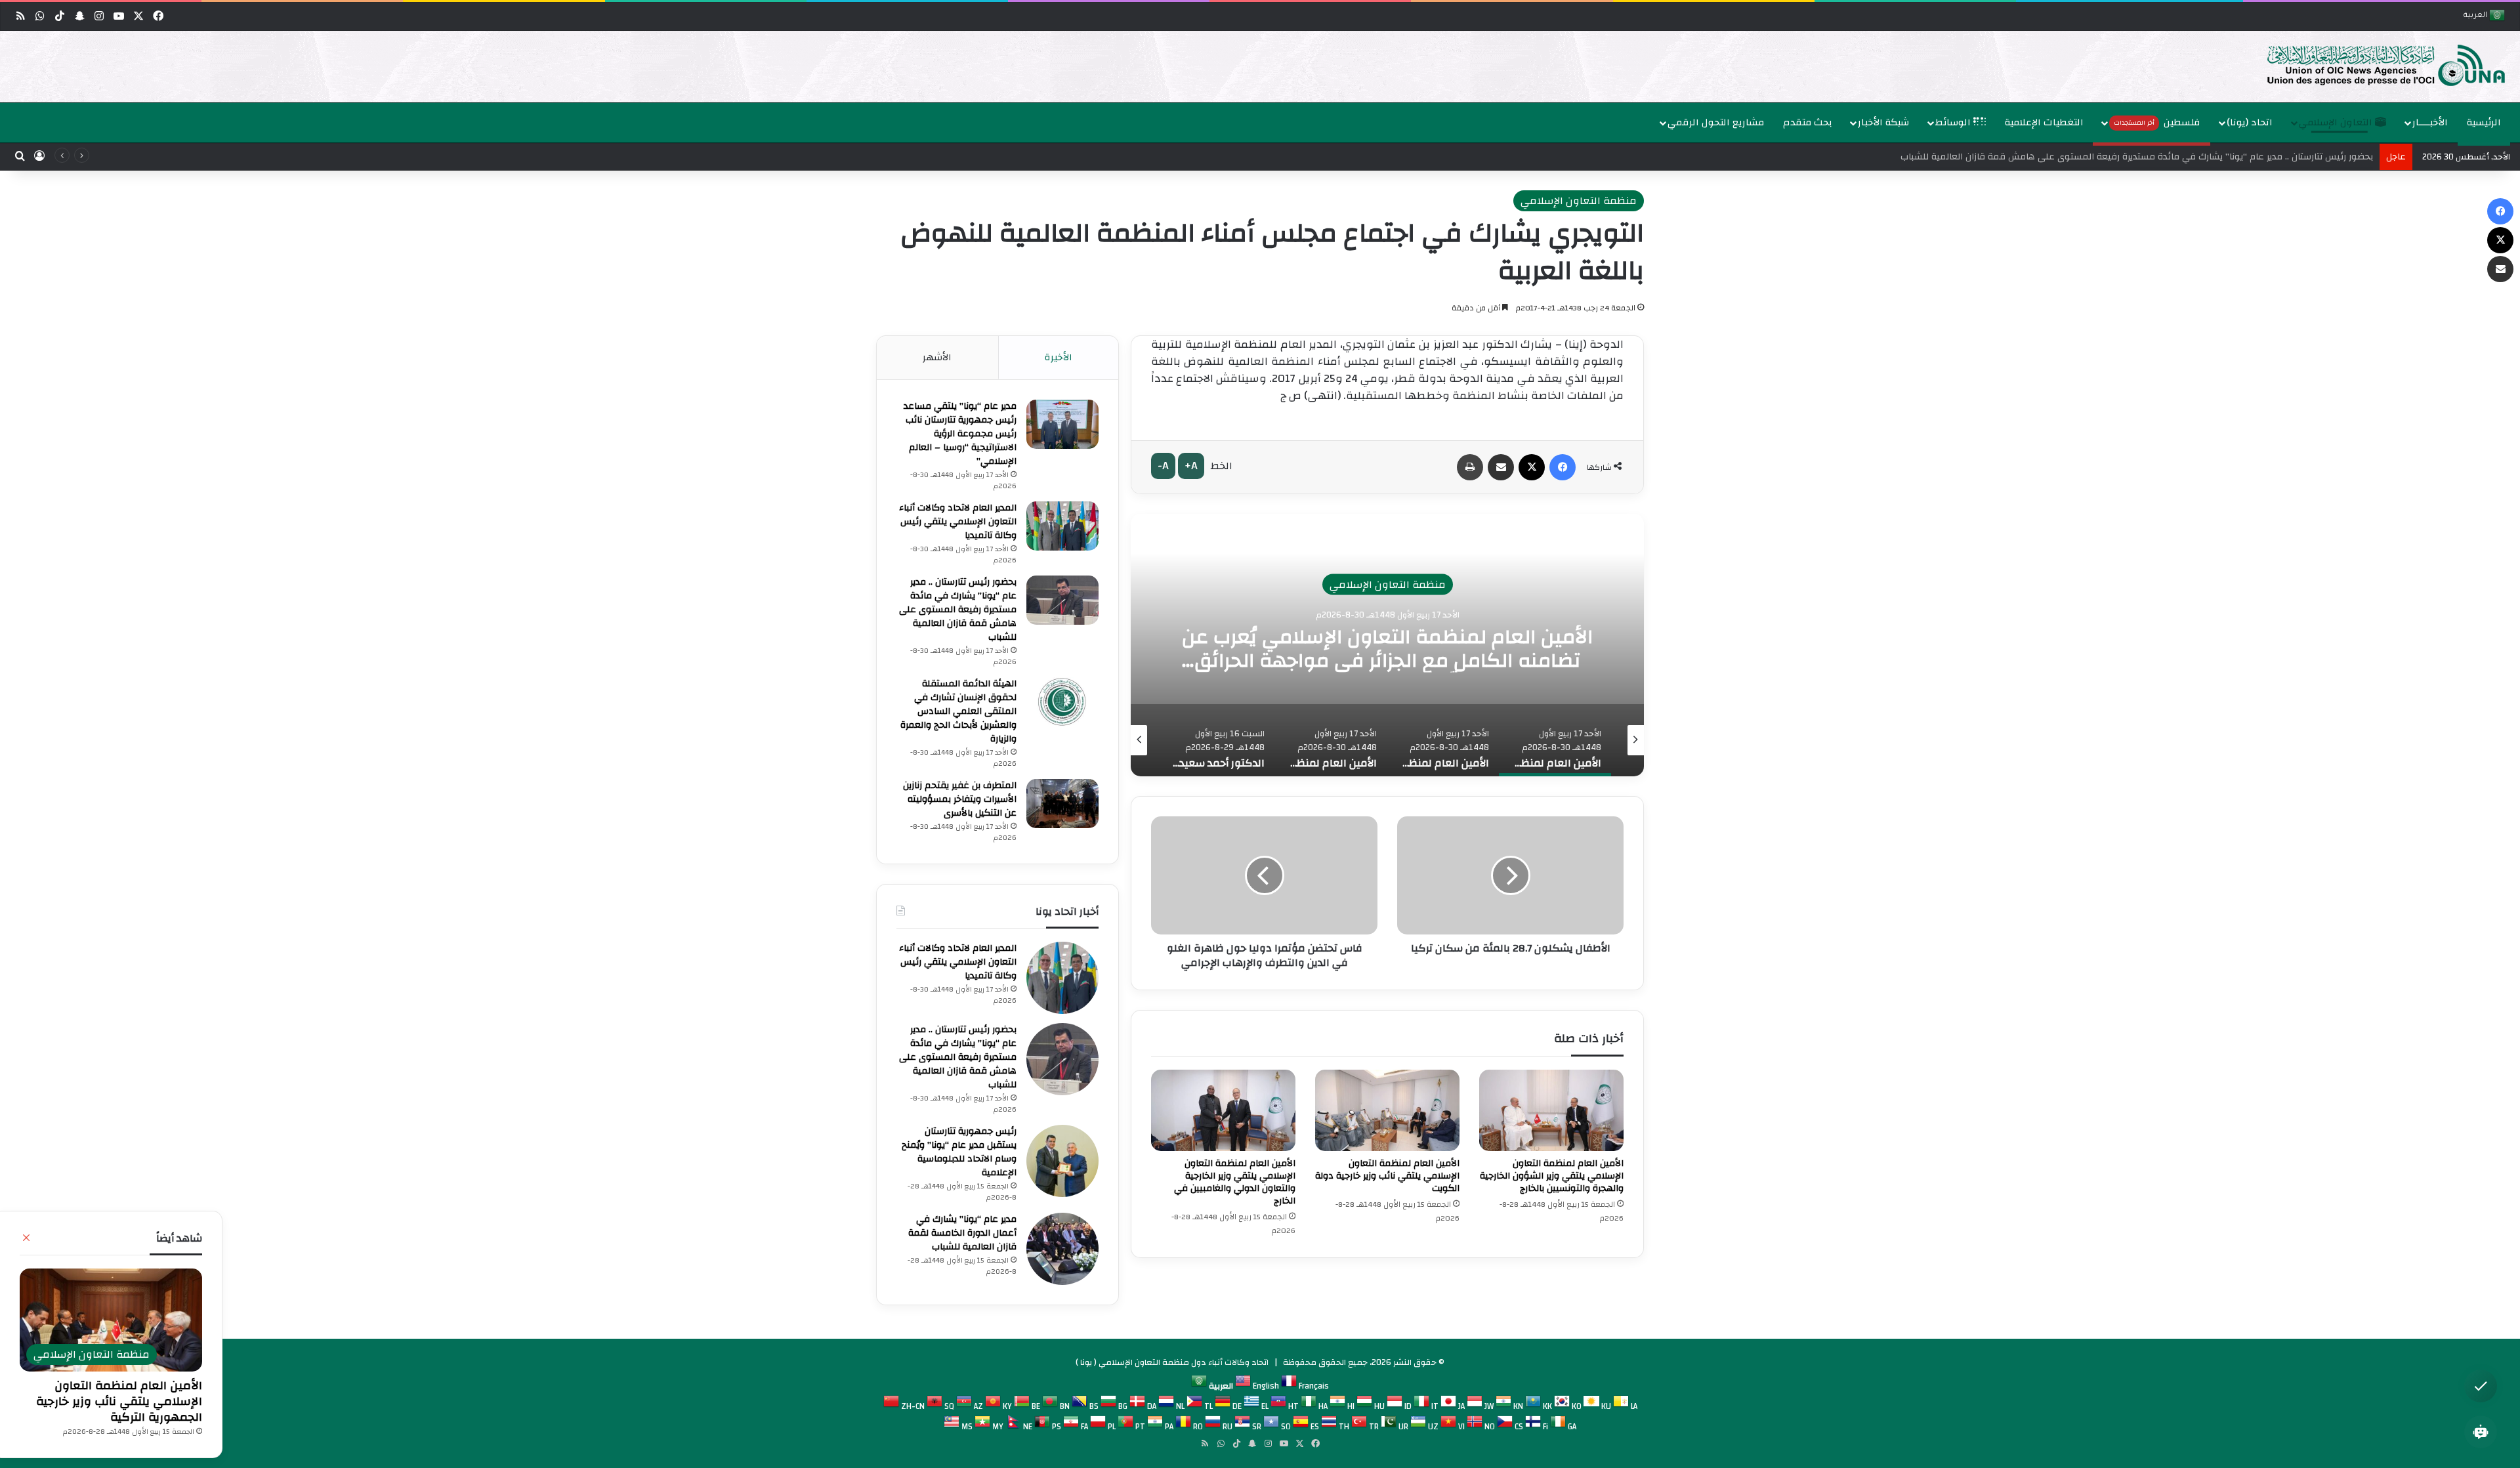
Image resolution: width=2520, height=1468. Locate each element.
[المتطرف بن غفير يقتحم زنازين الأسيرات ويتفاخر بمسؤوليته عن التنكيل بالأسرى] (1062, 804)
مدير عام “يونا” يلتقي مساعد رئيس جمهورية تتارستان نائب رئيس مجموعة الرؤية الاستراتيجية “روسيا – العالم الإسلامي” (960, 434)
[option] (1263, 67)
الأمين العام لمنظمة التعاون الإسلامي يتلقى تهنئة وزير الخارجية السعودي (1388, 649)
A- (1163, 466)
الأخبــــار (2430, 122)
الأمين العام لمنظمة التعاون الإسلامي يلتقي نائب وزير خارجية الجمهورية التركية (119, 1401)
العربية (2476, 16)
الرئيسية (2484, 122)
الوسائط (1954, 122)
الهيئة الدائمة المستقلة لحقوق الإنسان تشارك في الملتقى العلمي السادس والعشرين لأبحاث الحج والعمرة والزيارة (2149, 157)
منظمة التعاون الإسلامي (1579, 201)
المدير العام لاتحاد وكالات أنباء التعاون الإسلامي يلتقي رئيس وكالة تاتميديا (958, 522)
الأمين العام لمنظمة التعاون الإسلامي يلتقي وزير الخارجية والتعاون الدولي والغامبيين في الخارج (1235, 1182)
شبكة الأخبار (1883, 122)
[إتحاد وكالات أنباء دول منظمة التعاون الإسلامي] (2372, 64)
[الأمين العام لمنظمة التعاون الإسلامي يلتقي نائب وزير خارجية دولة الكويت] (1387, 1110)
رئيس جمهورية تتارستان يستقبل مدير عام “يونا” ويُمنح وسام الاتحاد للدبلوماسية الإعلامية (959, 1152)
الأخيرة (1059, 357)
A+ (1191, 466)
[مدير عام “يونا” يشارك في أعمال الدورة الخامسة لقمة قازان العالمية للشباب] (1062, 1249)
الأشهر (937, 357)
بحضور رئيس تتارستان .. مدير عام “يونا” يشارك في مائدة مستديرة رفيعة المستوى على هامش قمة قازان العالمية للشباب (958, 610)
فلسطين (2157, 122)
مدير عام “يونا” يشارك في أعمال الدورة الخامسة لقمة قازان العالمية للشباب (962, 1233)
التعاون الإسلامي (2337, 122)
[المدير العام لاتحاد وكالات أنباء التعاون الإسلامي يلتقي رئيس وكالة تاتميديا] (1062, 526)
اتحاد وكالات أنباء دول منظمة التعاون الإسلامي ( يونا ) (1172, 1362)
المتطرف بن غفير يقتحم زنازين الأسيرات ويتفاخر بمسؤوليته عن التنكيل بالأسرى (960, 799)
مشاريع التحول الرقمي (1716, 122)
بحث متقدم (1808, 122)
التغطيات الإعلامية (2044, 122)
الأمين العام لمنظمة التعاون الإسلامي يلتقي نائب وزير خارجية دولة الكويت (1387, 1176)
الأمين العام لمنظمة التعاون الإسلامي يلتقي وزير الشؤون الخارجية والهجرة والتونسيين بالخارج (1552, 1176)
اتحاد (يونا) (2250, 122)
